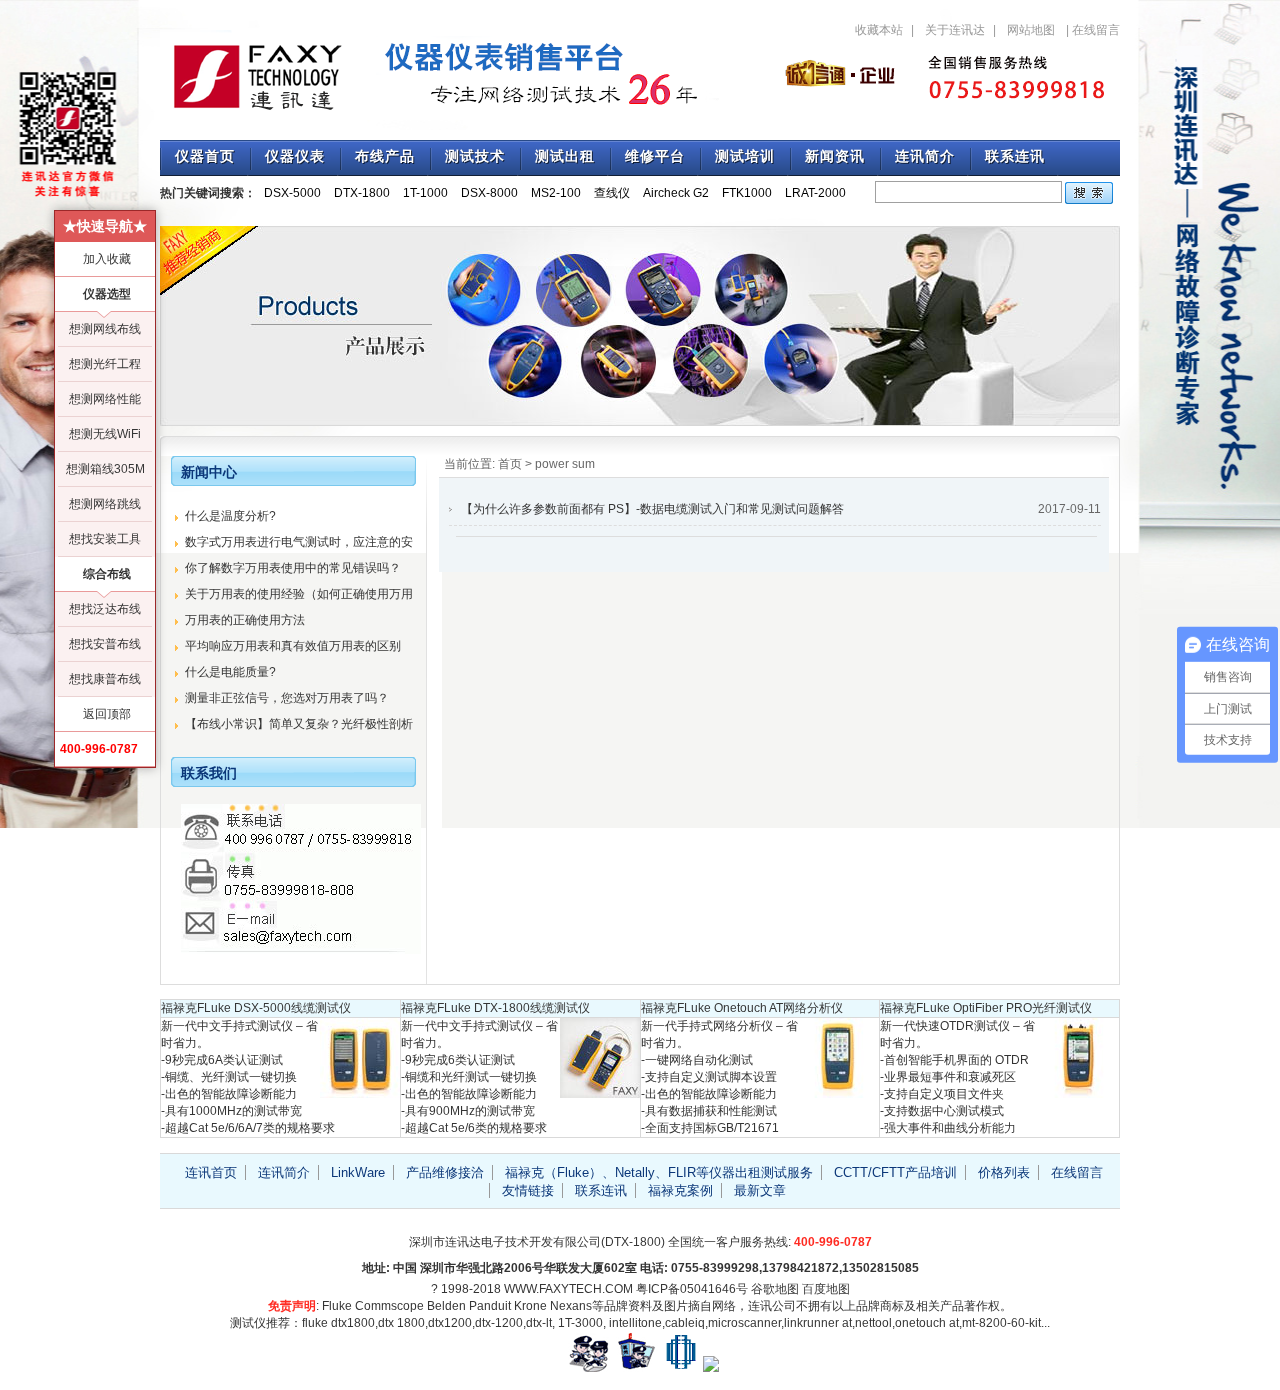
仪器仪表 (295, 156)
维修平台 (655, 156)
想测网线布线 (105, 329)
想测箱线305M (105, 469)
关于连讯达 (955, 30)
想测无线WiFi (105, 434)
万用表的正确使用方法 (245, 620)
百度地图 (826, 1289)
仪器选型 (107, 294)
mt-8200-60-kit (1001, 1323)
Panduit (490, 1306)
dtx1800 (353, 1323)
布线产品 (385, 156)
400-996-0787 (99, 749)
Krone (530, 1306)
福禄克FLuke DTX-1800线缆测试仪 (495, 1008)
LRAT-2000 (815, 193)
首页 (510, 464)
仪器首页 (205, 156)
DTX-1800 (362, 193)
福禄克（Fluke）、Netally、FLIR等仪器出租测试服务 (659, 1172)
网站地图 (1031, 30)
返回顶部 (107, 714)
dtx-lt (539, 1323)
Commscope (389, 1306)
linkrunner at (818, 1323)
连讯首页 (211, 1172)
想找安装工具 (105, 539)
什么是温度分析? (230, 516)
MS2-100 (556, 193)
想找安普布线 (105, 644)
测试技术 (475, 156)
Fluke (337, 1306)
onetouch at (927, 1323)
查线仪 (612, 193)
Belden (446, 1306)
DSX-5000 (292, 193)
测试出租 (565, 156)
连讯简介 (925, 156)
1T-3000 (580, 1323)
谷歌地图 (775, 1289)
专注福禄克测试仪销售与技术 (450, 75)
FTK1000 (747, 193)
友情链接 (528, 1190)
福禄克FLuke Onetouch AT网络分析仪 (742, 1008)
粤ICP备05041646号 (692, 1289)
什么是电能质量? (230, 672)
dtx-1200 (499, 1323)
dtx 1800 (401, 1323)
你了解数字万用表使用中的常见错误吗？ (293, 568)
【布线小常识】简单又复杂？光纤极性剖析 (299, 724)
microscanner (744, 1323)
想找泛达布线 (105, 609)
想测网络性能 (105, 399)
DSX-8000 (489, 193)
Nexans (571, 1306)
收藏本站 (879, 30)
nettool (873, 1323)
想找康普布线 (105, 679)
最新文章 (760, 1190)
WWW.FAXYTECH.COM (568, 1289)
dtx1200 (450, 1323)
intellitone (635, 1323)
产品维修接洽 (445, 1172)
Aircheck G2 (676, 193)
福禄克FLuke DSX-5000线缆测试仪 (256, 1008)
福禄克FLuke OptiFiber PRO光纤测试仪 (986, 1008)
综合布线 (107, 574)
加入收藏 (107, 259)
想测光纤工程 (105, 364)
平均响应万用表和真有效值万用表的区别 (293, 646)
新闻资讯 (835, 156)
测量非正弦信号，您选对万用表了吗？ (287, 698)
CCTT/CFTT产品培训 (895, 1172)
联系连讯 (1015, 156)
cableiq (685, 1323)
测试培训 (745, 156)
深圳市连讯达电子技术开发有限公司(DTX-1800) (537, 1242)
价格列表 (1004, 1172)
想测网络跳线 (105, 504)
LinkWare (358, 1172)
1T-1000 (425, 193)
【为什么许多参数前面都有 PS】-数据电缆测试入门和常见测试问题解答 (652, 509)
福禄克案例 (680, 1190)
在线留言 (1096, 30)
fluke (315, 1323)
